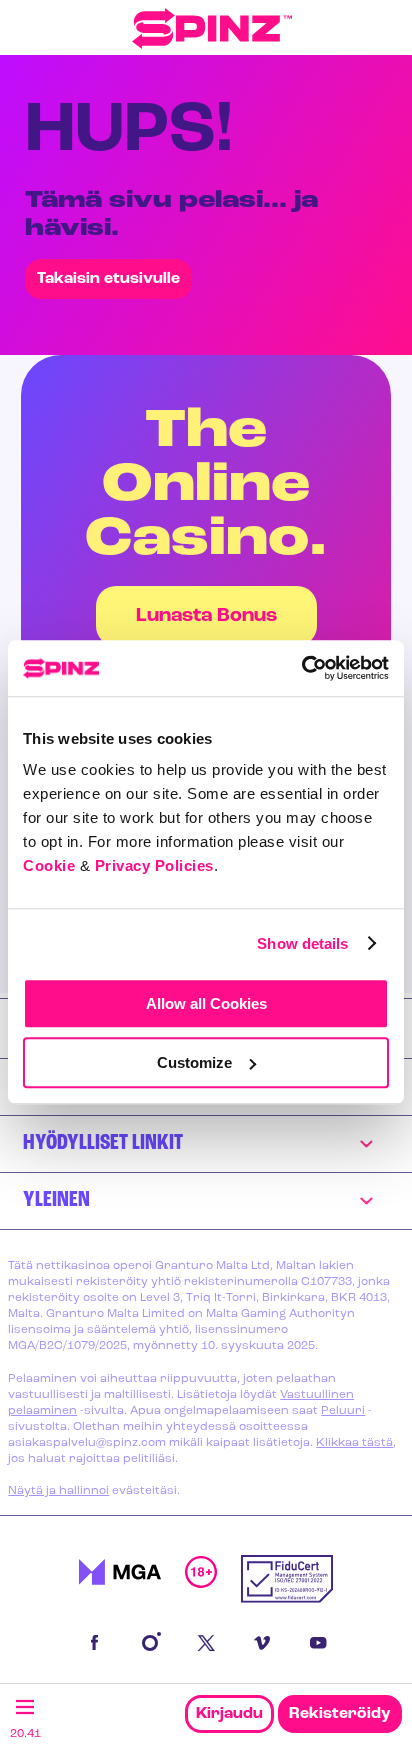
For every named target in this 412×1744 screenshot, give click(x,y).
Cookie (49, 865)
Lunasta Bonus (206, 616)
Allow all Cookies (206, 1003)
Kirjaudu (229, 1714)
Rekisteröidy (340, 1714)
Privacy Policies (154, 865)
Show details (302, 943)
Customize (194, 1062)
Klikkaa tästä (354, 1443)
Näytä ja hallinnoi (58, 1491)
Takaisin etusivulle (108, 279)
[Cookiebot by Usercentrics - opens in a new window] (301, 668)
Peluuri (343, 1411)
